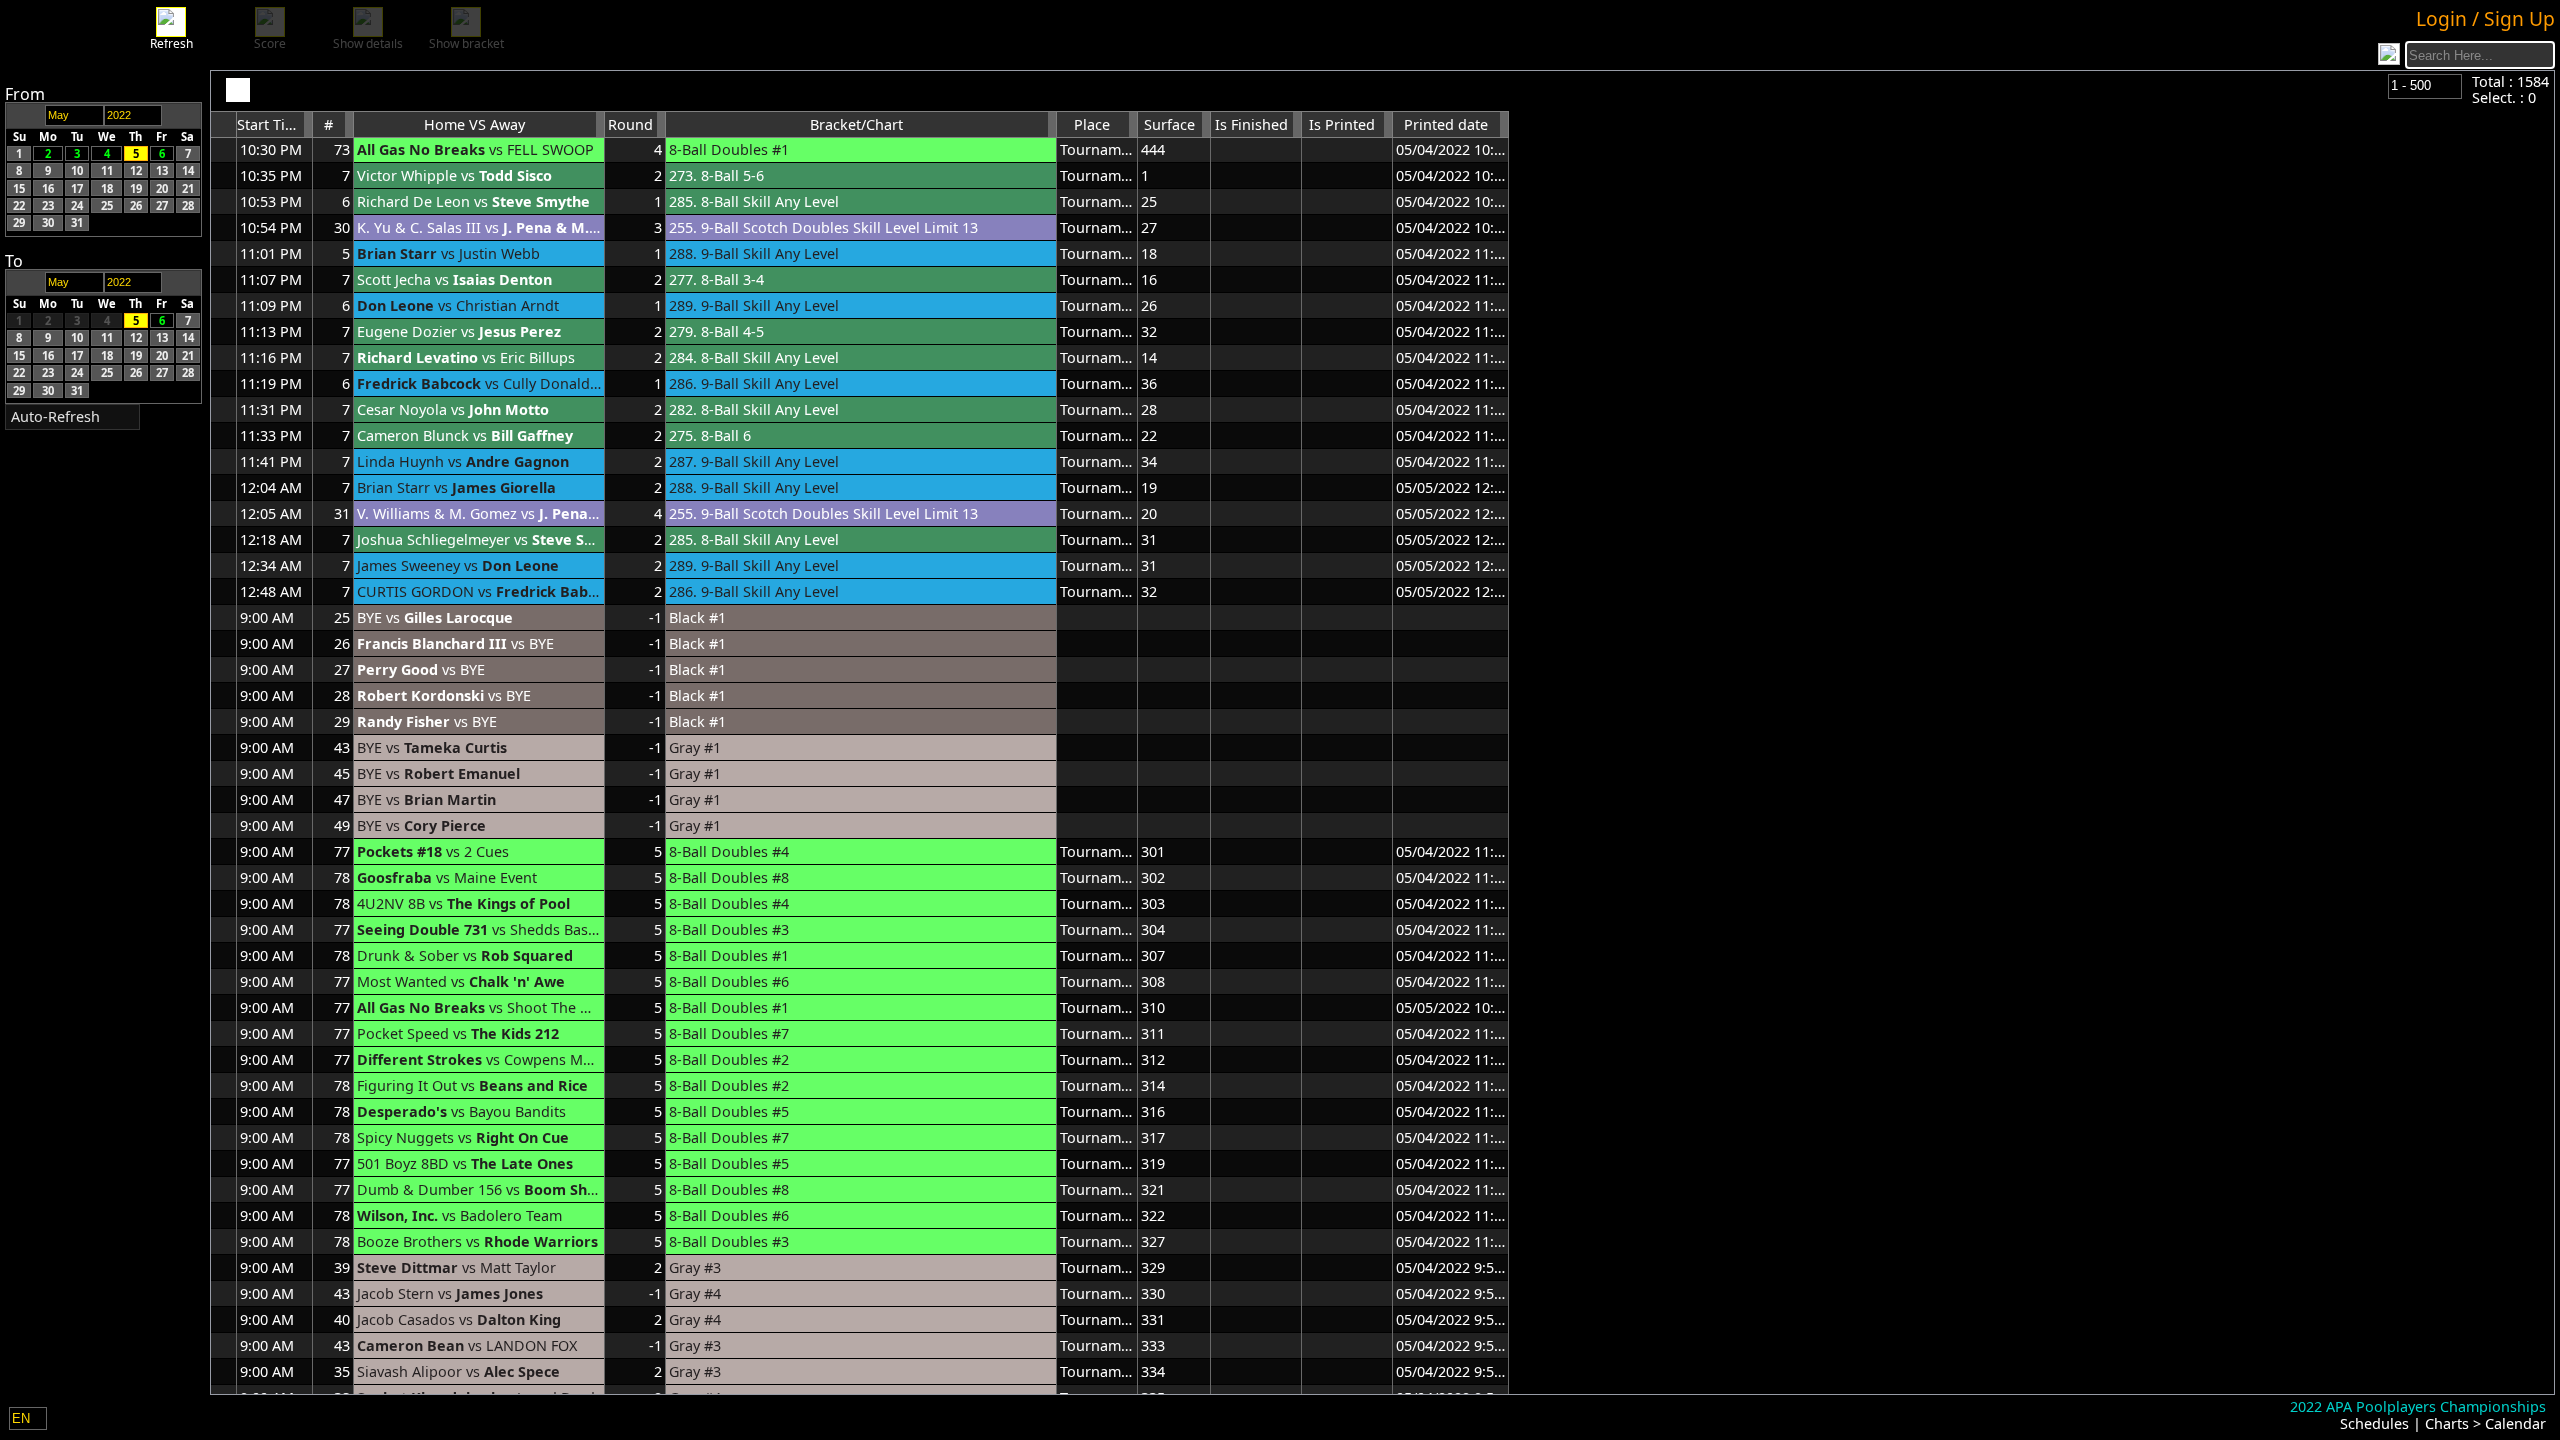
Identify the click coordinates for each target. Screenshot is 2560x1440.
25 (107, 205)
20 (162, 188)
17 (77, 188)
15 (19, 188)
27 (162, 205)
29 (19, 222)
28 (188, 205)
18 (107, 188)
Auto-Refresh (55, 416)
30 (48, 222)
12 (136, 170)
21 (188, 188)
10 (77, 170)
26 (136, 205)
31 (77, 222)
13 (162, 170)
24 (77, 205)
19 (136, 188)
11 (107, 170)
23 (48, 205)
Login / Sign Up (2485, 18)
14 (188, 170)
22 (19, 205)
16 (48, 188)
